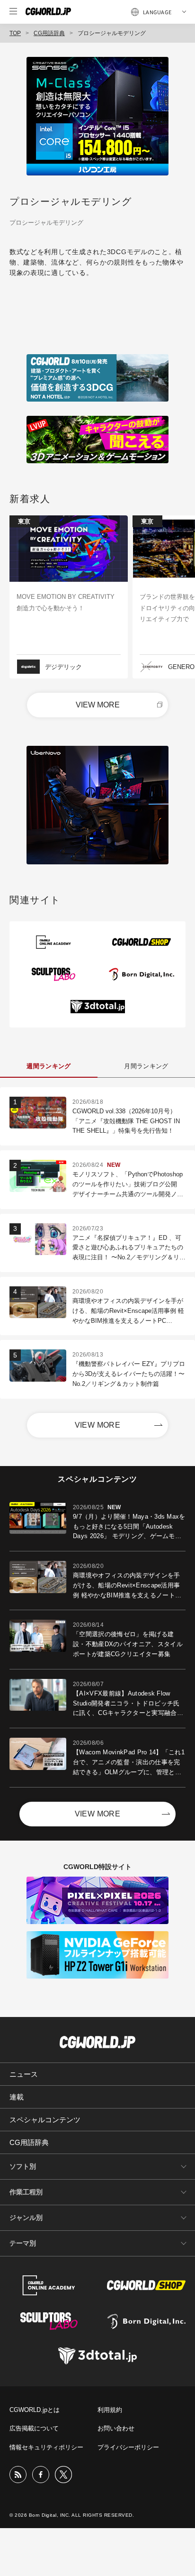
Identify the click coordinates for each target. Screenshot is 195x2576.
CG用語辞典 (49, 33)
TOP (15, 33)
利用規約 (110, 2410)
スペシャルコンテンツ (45, 2120)
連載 (17, 2097)
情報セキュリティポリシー (46, 2447)
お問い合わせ (116, 2428)
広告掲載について (34, 2428)
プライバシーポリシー (128, 2447)
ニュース (24, 2074)
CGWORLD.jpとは (35, 2410)
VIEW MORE (98, 705)
